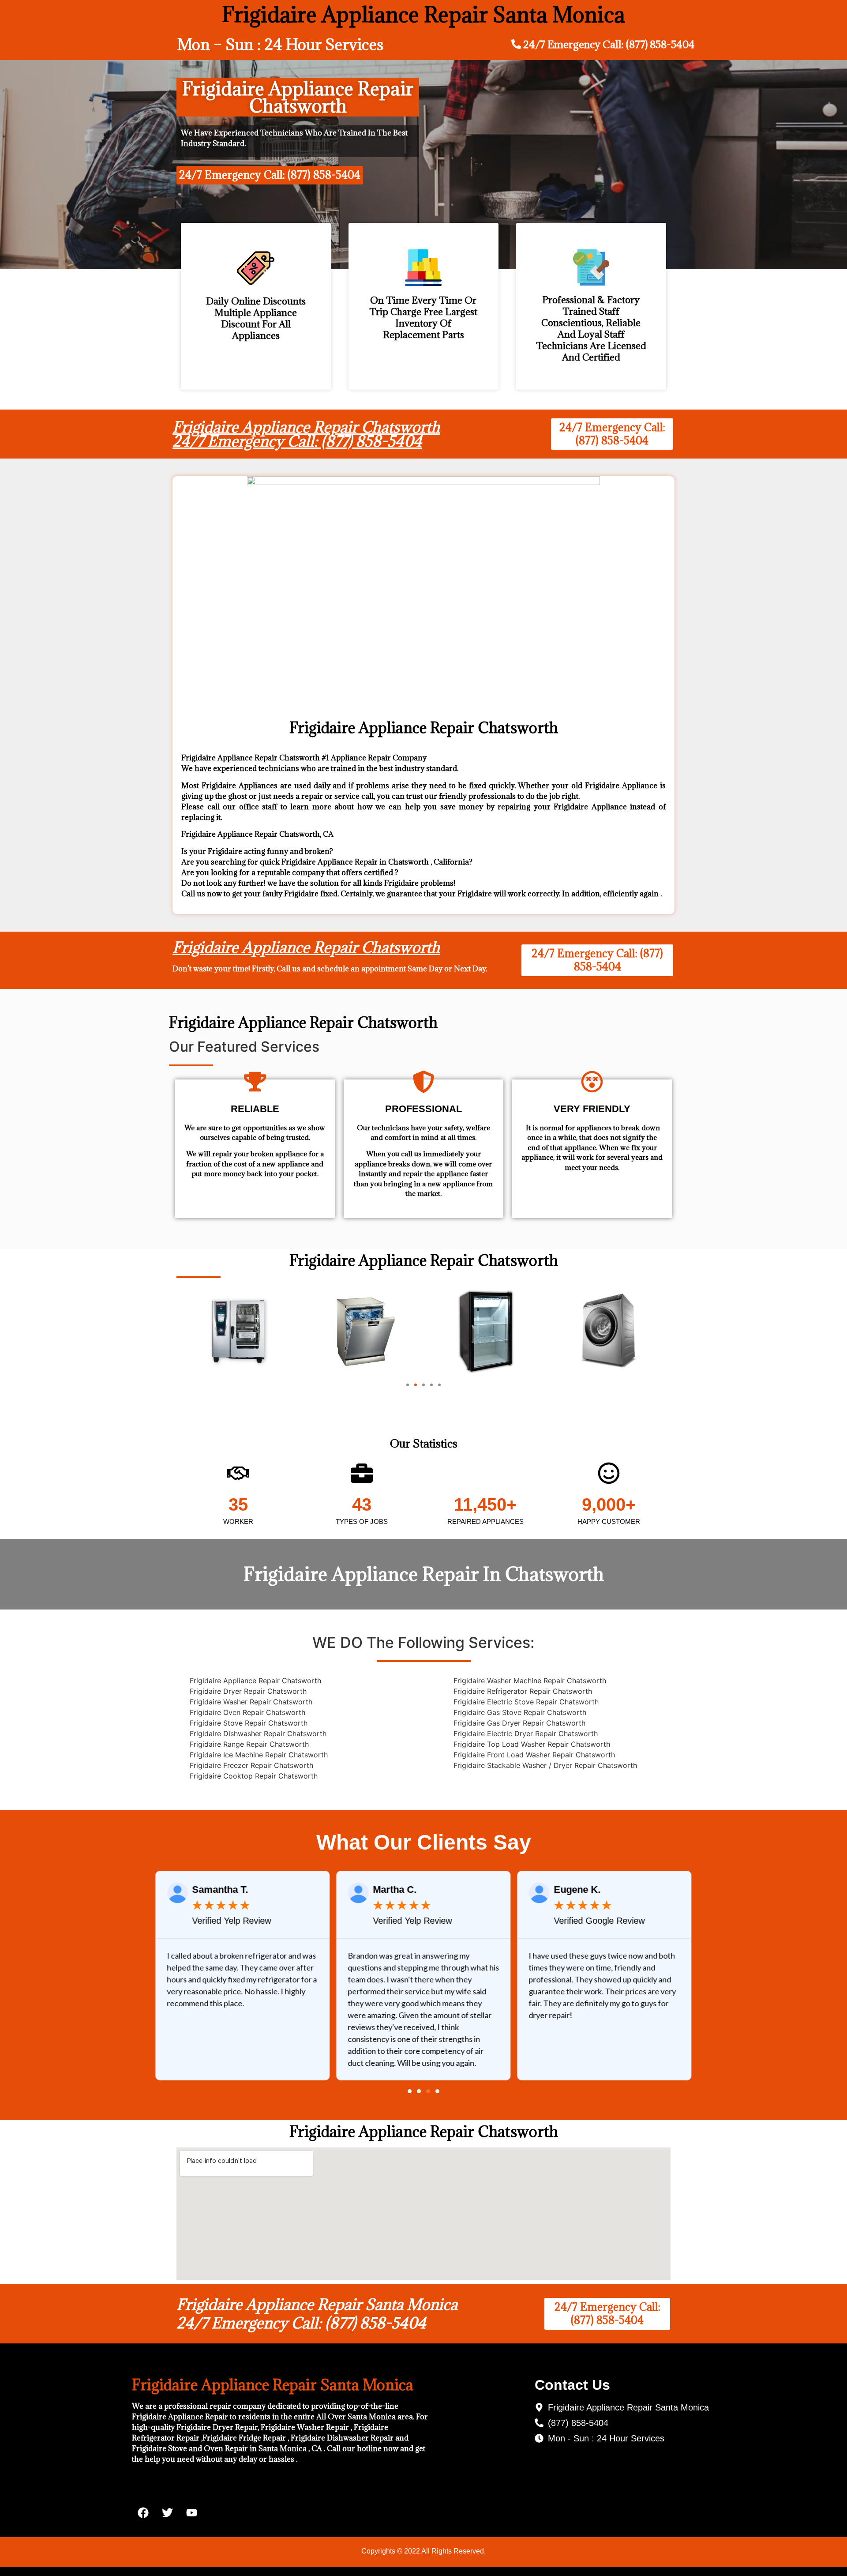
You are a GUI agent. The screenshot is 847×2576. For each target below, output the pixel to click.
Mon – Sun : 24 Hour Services (280, 44)
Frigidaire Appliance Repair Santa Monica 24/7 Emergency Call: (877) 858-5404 (317, 2314)
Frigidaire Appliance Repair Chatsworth (306, 947)
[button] (408, 1385)
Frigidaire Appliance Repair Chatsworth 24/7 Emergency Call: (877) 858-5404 (306, 434)
